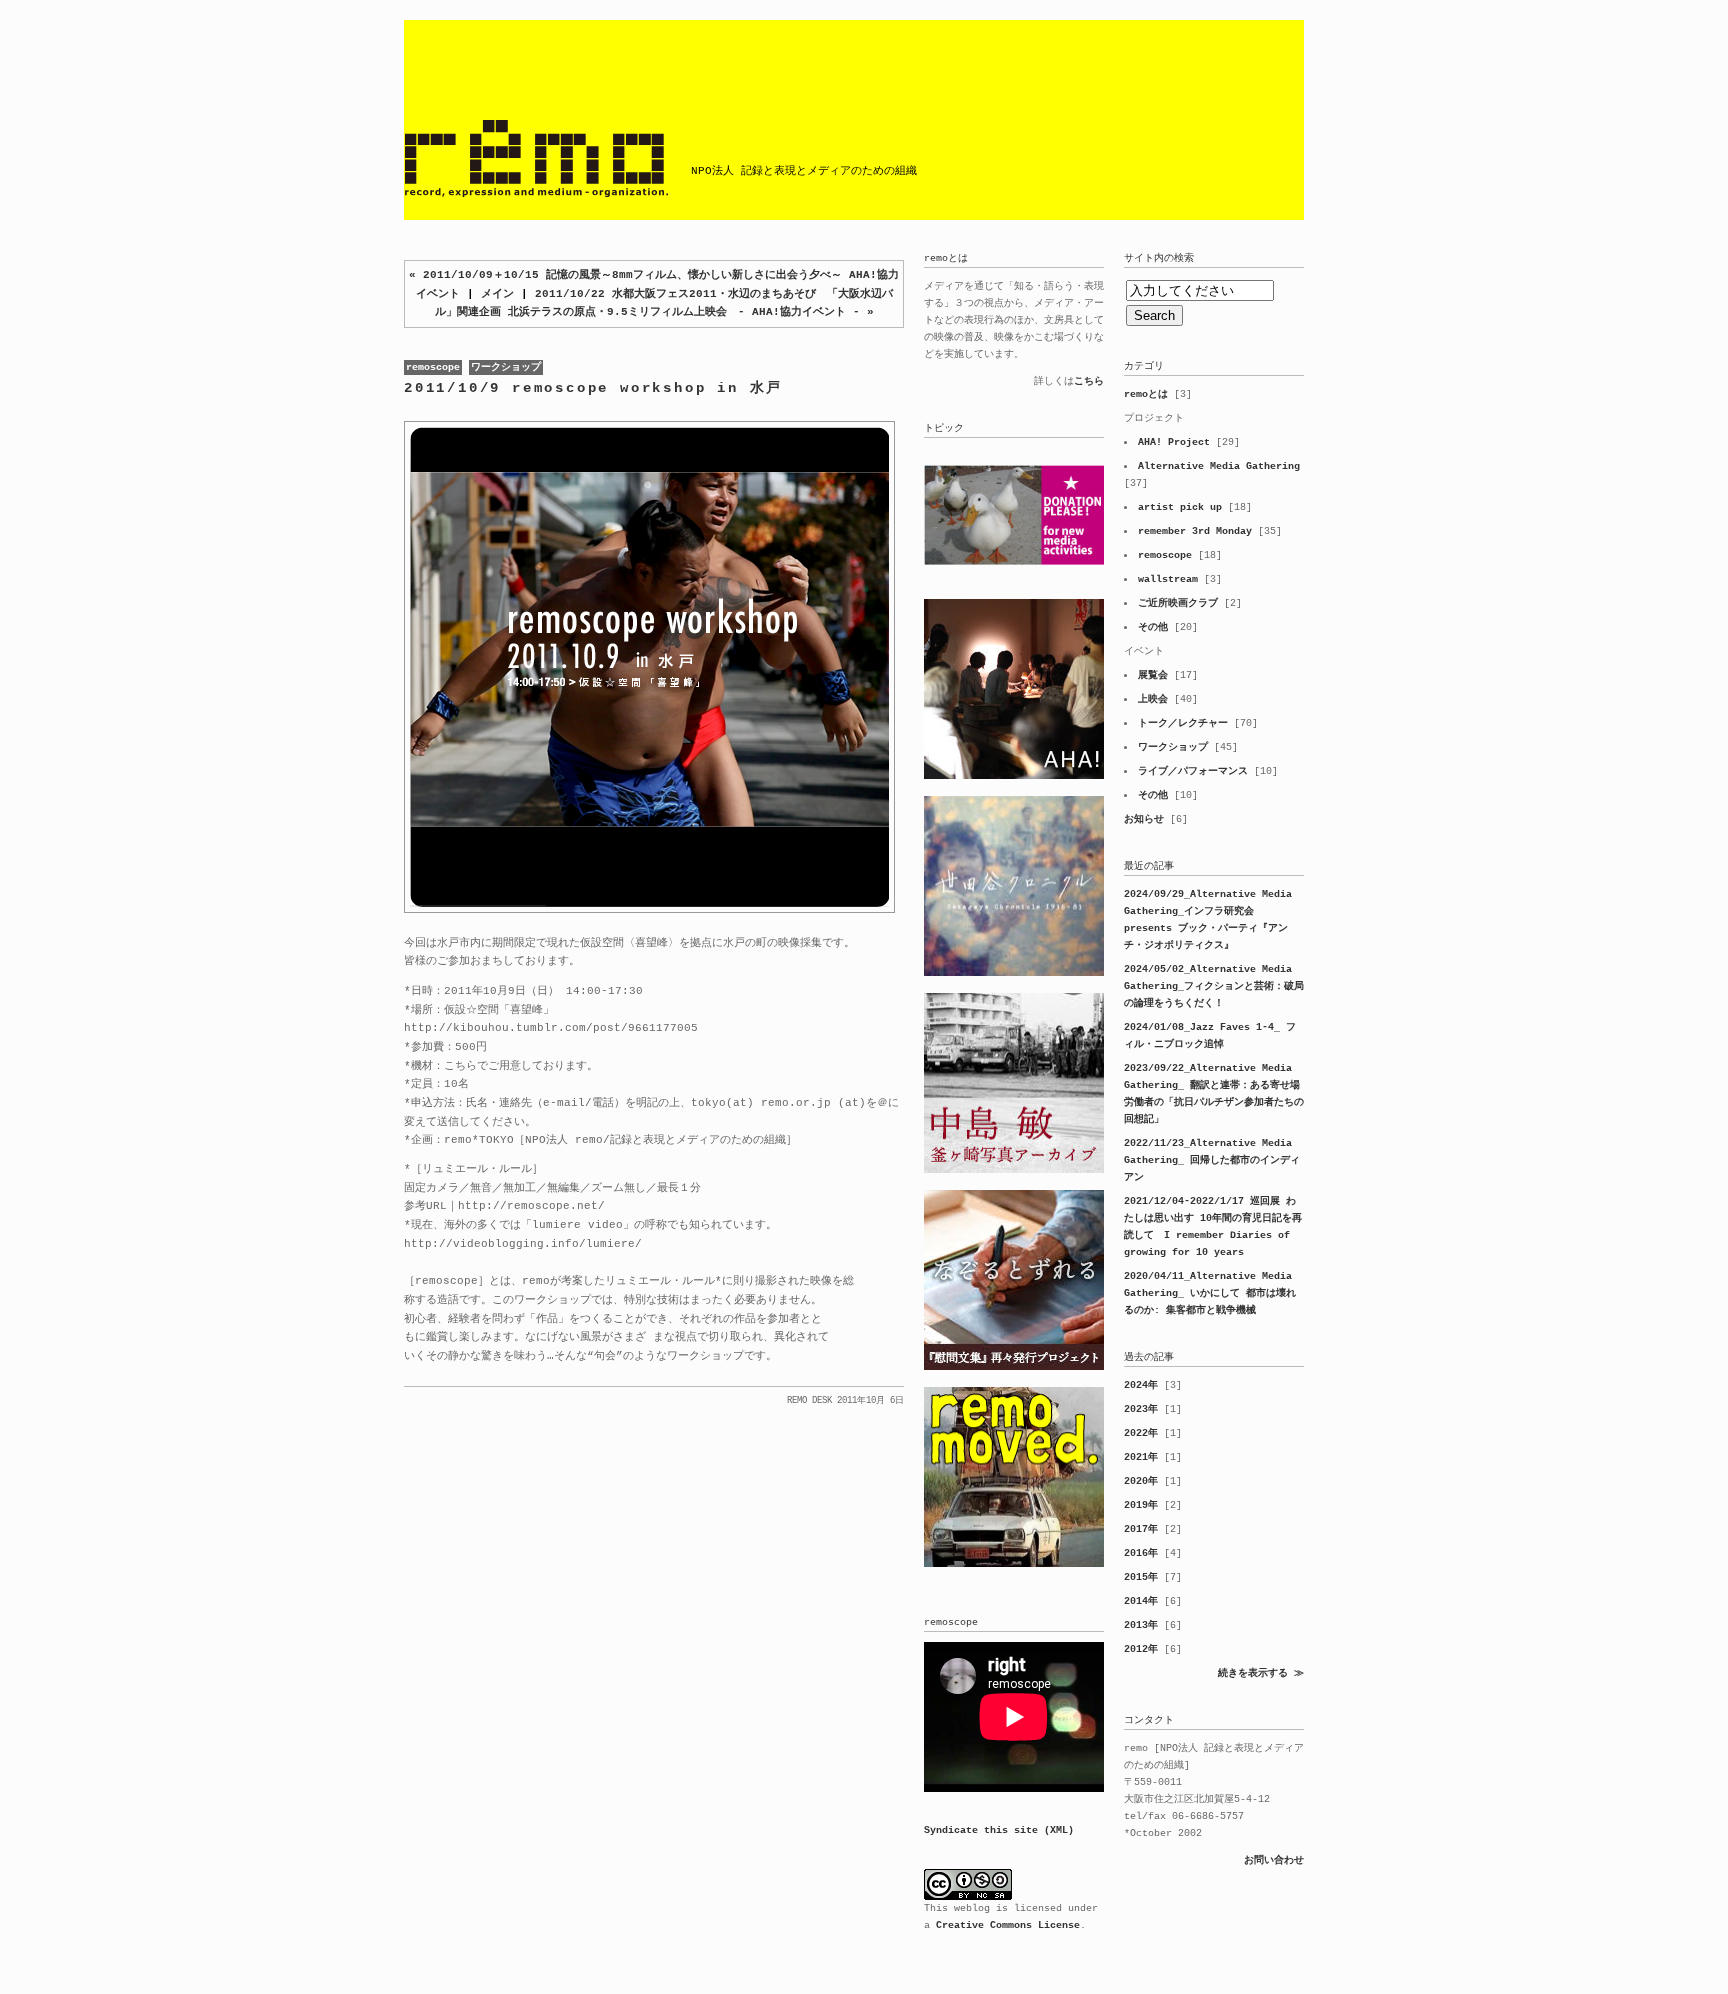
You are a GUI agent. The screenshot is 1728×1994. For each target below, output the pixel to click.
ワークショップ (506, 367)
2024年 (1141, 1385)
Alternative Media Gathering (1219, 466)
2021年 (1141, 1457)
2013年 (1141, 1625)
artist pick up (1180, 507)
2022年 (1141, 1433)
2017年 (1141, 1529)
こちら (1089, 381)
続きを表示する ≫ (1261, 1673)
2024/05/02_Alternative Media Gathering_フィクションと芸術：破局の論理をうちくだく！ (1214, 986)
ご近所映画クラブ (1178, 603)
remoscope (433, 367)
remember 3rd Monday (1195, 531)
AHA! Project (1174, 442)
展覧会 (1153, 675)
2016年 (1141, 1553)
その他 (1153, 627)
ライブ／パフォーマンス (1193, 771)
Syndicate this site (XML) (999, 1830)
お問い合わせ (1274, 1860)
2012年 (1141, 1649)
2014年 (1141, 1601)
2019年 (1141, 1505)
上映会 (1153, 699)
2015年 (1141, 1577)
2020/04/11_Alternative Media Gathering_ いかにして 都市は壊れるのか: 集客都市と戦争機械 (1210, 1293)
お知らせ (1144, 819)
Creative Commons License (1008, 1925)
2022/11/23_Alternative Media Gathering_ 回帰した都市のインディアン (1212, 1160)
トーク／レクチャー (1183, 723)
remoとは (1146, 394)
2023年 (1141, 1409)
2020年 (1141, 1481)
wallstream (1168, 579)
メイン (497, 294)
